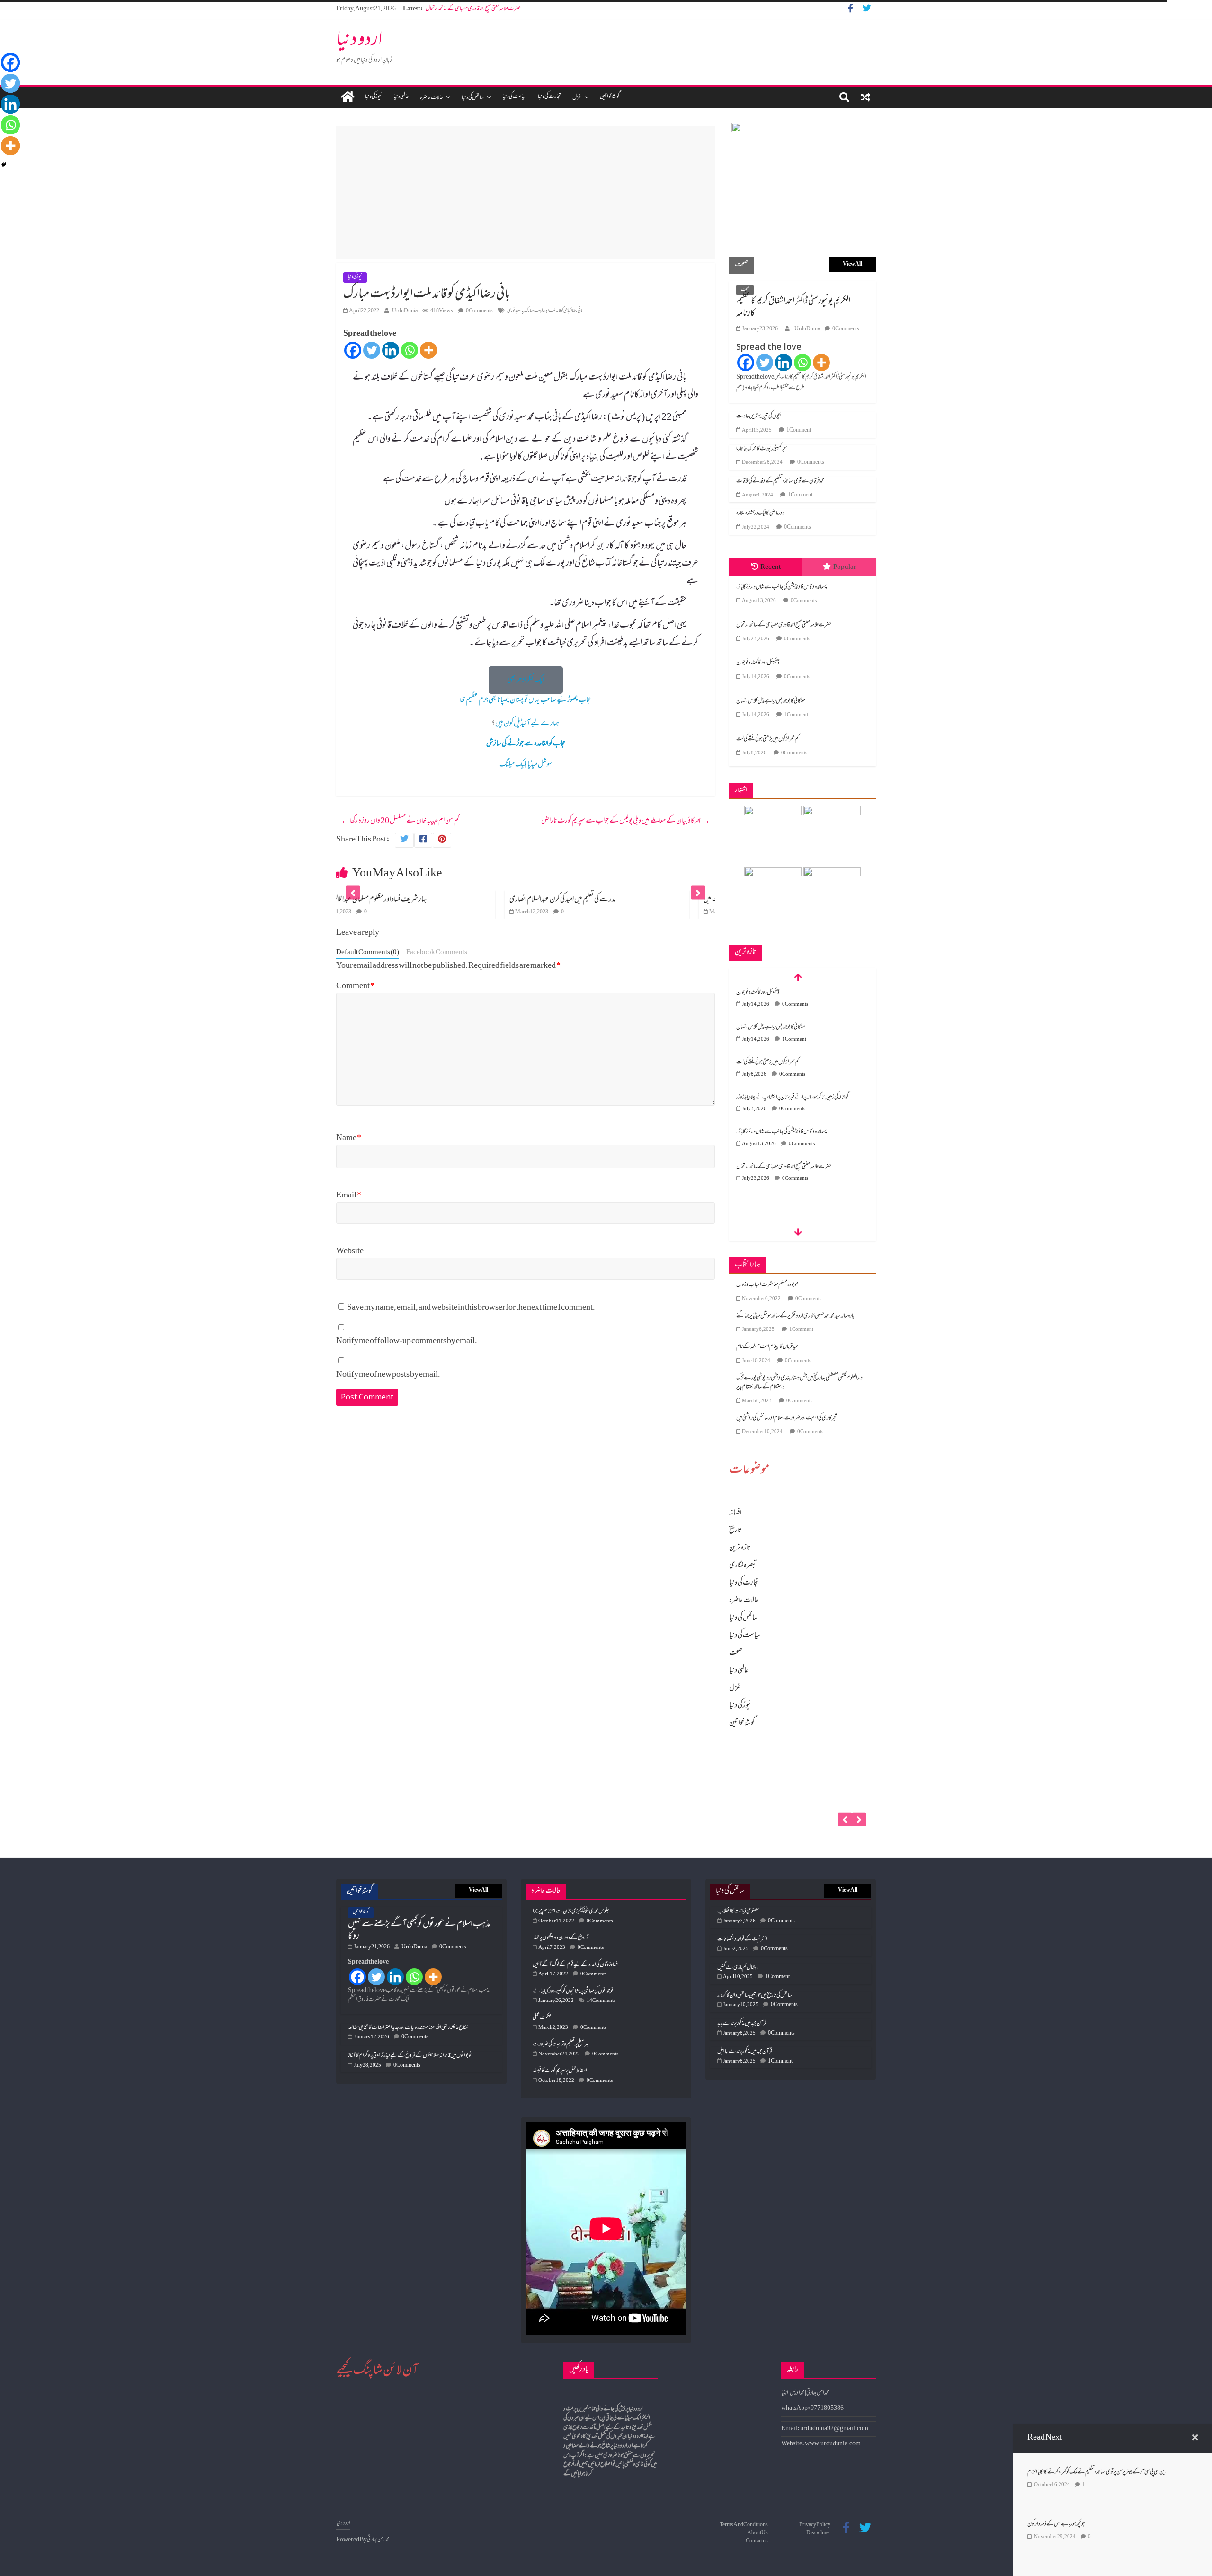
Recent (771, 567)
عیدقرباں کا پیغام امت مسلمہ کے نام (767, 1347)
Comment (355, 987)
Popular (845, 567)
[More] (428, 350)
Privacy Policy (815, 2525)
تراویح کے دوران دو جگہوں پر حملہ (561, 1938)
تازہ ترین (740, 1548)
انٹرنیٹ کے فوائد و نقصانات (742, 1939)
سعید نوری (514, 311)
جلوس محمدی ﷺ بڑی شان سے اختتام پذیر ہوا (571, 1912)
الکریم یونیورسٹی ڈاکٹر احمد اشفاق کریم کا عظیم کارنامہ (793, 308)
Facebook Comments (437, 953)
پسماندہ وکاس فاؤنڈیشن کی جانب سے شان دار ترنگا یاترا (782, 587)
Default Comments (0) (368, 953)
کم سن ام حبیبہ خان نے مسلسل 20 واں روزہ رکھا (400, 821)
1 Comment (799, 430)
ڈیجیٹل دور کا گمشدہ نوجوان (447, 9)
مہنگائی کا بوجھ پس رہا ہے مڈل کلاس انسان (771, 701)
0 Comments (479, 311)
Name (349, 1138)
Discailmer (818, 2533)
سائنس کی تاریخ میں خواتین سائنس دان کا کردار (755, 1996)
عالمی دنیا (401, 97)
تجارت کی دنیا (549, 97)
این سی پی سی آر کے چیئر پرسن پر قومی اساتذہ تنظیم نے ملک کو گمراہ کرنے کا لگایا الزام (1097, 2472)
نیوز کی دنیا (374, 97)
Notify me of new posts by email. (388, 1375)
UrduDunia (405, 311)
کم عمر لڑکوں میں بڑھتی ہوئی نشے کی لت (767, 739)
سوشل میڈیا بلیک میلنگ (526, 765)
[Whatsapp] (410, 350)
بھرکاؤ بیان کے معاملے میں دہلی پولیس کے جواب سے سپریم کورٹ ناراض (626, 821)
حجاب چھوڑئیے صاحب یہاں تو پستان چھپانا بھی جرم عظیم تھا (526, 700)
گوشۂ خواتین (610, 97)
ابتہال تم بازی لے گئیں (738, 1968)
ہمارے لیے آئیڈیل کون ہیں (527, 724)
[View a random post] (865, 97)
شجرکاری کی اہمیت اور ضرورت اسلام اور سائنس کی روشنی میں (787, 1418)
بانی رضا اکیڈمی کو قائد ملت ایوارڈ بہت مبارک (553, 311)
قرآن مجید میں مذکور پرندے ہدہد (742, 2024)
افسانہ (735, 1513)
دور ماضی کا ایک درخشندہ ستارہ (760, 513)
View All (852, 264)
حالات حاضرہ (432, 98)
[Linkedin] (391, 350)
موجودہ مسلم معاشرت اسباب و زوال (767, 1285)
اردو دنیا (359, 41)
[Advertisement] (526, 193)
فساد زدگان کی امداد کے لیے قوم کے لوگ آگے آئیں (575, 1965)
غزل (577, 98)
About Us (757, 2533)
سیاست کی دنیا (514, 97)
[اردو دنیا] (348, 98)
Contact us (757, 2541)
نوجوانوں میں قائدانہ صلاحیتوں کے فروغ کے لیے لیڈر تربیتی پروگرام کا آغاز (410, 2056)
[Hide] (4, 165)
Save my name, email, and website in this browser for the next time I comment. (471, 1308)
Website (350, 1252)
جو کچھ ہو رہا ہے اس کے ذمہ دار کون (1056, 2524)
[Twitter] (372, 350)
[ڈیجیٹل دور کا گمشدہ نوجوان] (802, 1757)
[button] (526, 680)
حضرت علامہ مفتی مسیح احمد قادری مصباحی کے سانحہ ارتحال (784, 625)
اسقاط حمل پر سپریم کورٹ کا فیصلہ (560, 2071)
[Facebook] (353, 350)
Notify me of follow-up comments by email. (407, 1341)
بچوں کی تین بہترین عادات (758, 416)
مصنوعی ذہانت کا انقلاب (738, 1912)
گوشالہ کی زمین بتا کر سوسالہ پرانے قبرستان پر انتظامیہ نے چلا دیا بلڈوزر (793, 1062)
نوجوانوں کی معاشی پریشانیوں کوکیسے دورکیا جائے (573, 1992)
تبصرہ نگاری (743, 1566)
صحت (745, 290)
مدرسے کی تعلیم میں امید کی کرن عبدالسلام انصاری (394, 900)
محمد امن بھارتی (378, 2540)
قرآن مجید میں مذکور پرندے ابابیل (745, 2052)
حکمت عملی (542, 2018)
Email (349, 1196)
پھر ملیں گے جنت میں (558, 900)
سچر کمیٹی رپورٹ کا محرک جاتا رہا (762, 449)
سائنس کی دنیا (473, 98)
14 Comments (601, 2001)
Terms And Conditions (744, 2525)
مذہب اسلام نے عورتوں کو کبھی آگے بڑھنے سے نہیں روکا (419, 1930)
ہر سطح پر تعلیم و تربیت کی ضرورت (561, 2045)
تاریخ (735, 1531)
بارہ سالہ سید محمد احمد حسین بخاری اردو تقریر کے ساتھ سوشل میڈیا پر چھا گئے (795, 1316)
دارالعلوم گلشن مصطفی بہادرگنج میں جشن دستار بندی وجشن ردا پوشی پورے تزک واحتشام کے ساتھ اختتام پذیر (799, 1383)
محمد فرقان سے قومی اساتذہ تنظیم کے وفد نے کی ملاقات (780, 481)
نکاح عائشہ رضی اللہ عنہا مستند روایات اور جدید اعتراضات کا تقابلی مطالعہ (408, 2028)
